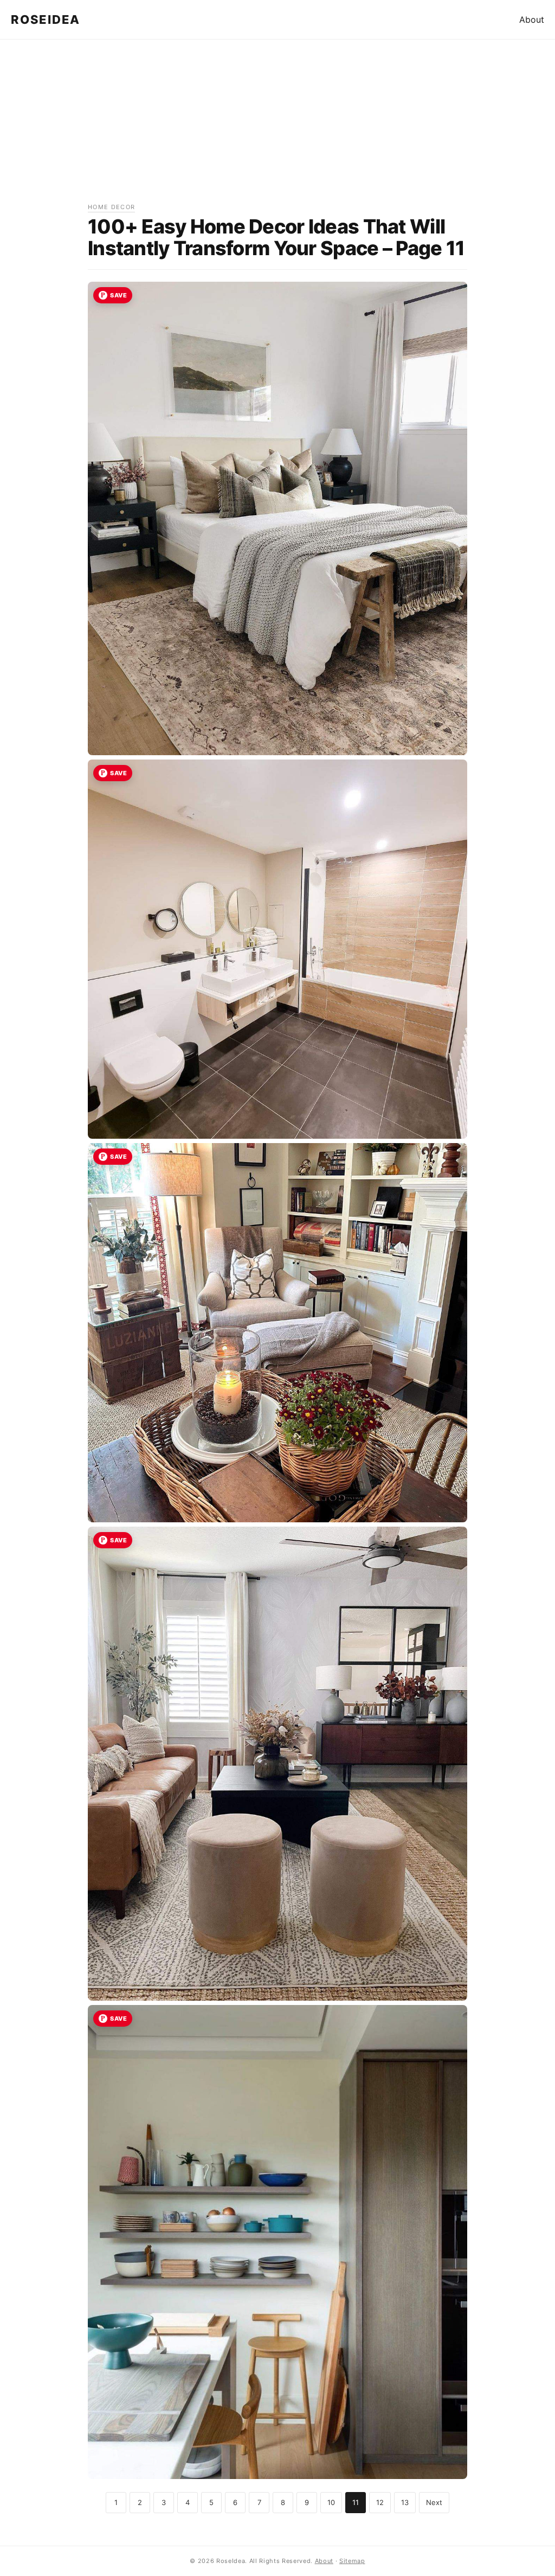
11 (356, 2502)
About (532, 20)
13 (405, 2502)
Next (434, 2502)
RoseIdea (46, 20)
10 (331, 2502)
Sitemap (352, 2561)
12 (380, 2502)
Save (118, 295)
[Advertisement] (277, 126)
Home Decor (111, 207)
